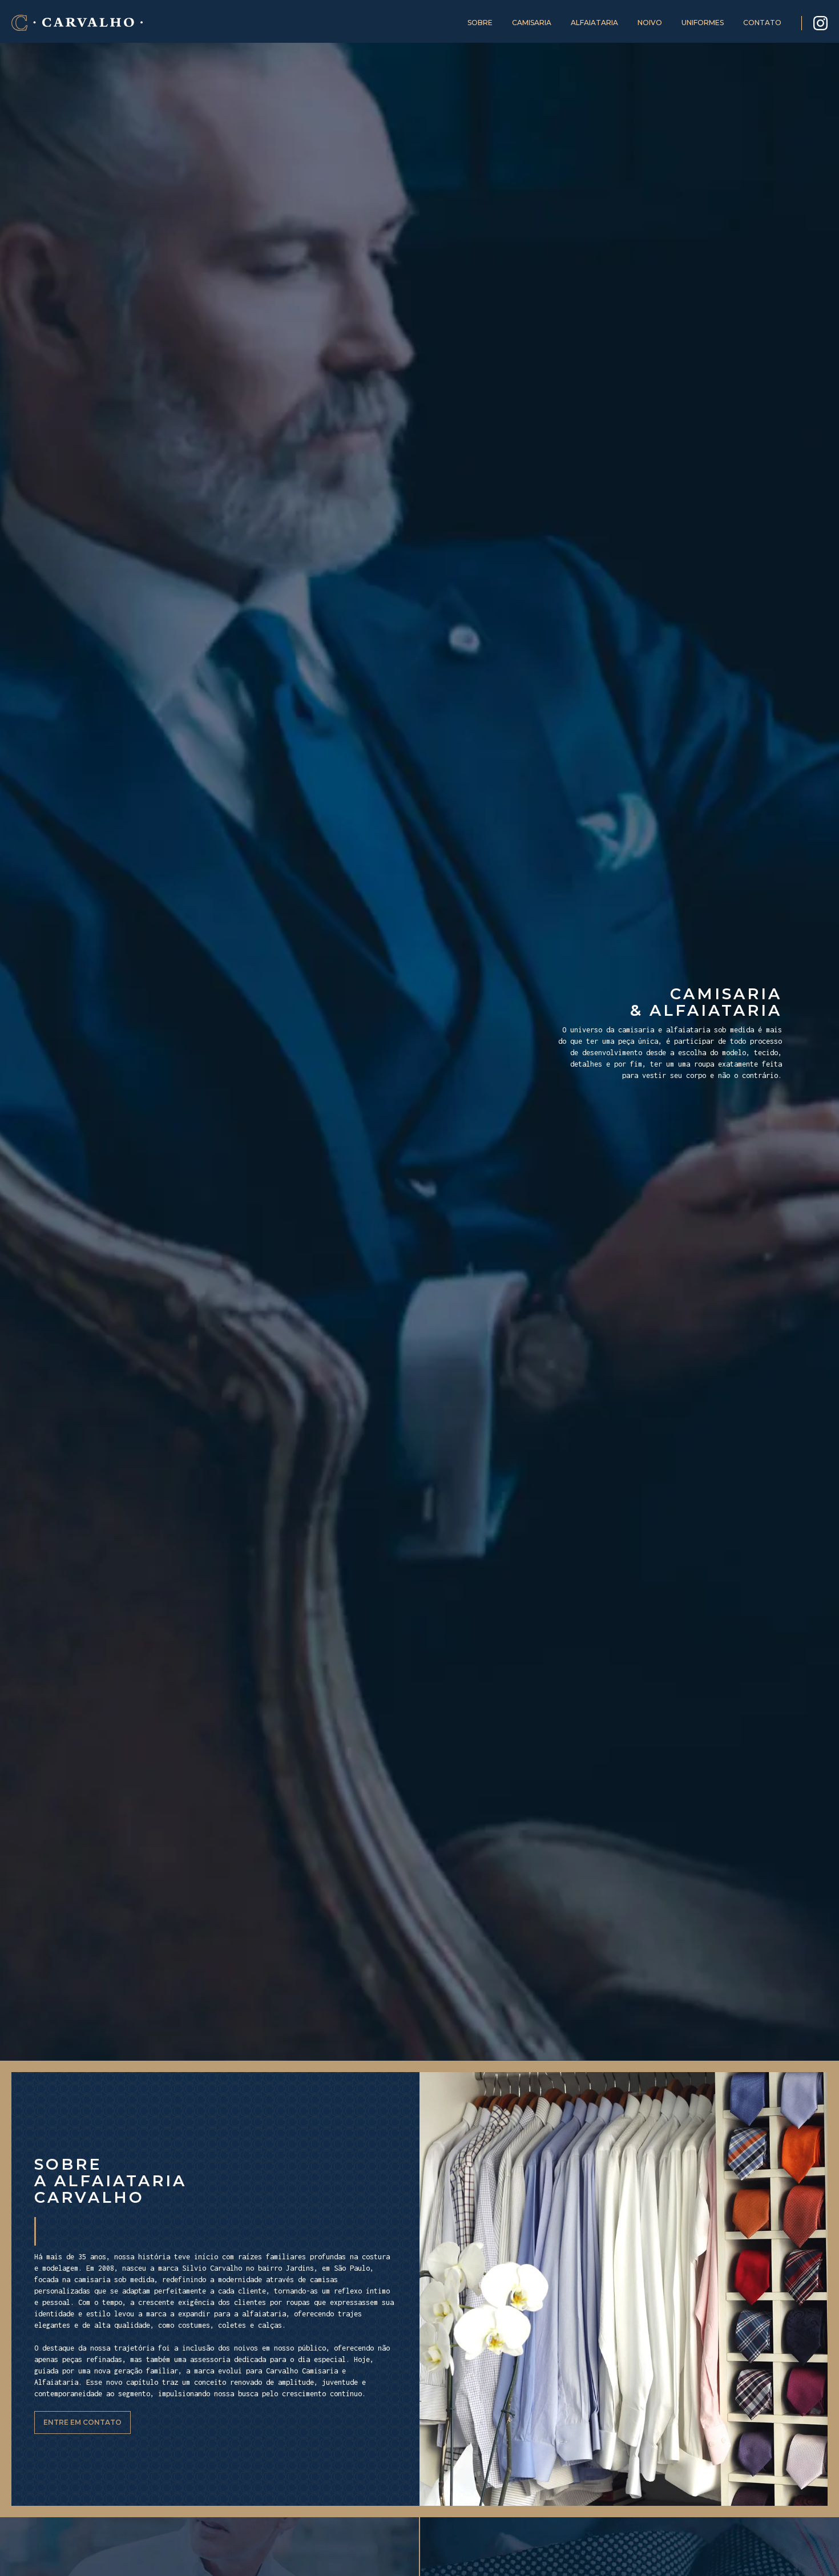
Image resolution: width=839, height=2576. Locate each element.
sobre (480, 23)
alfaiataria (594, 23)
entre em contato (82, 2422)
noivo (650, 23)
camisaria (532, 23)
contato (762, 23)
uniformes (703, 23)
